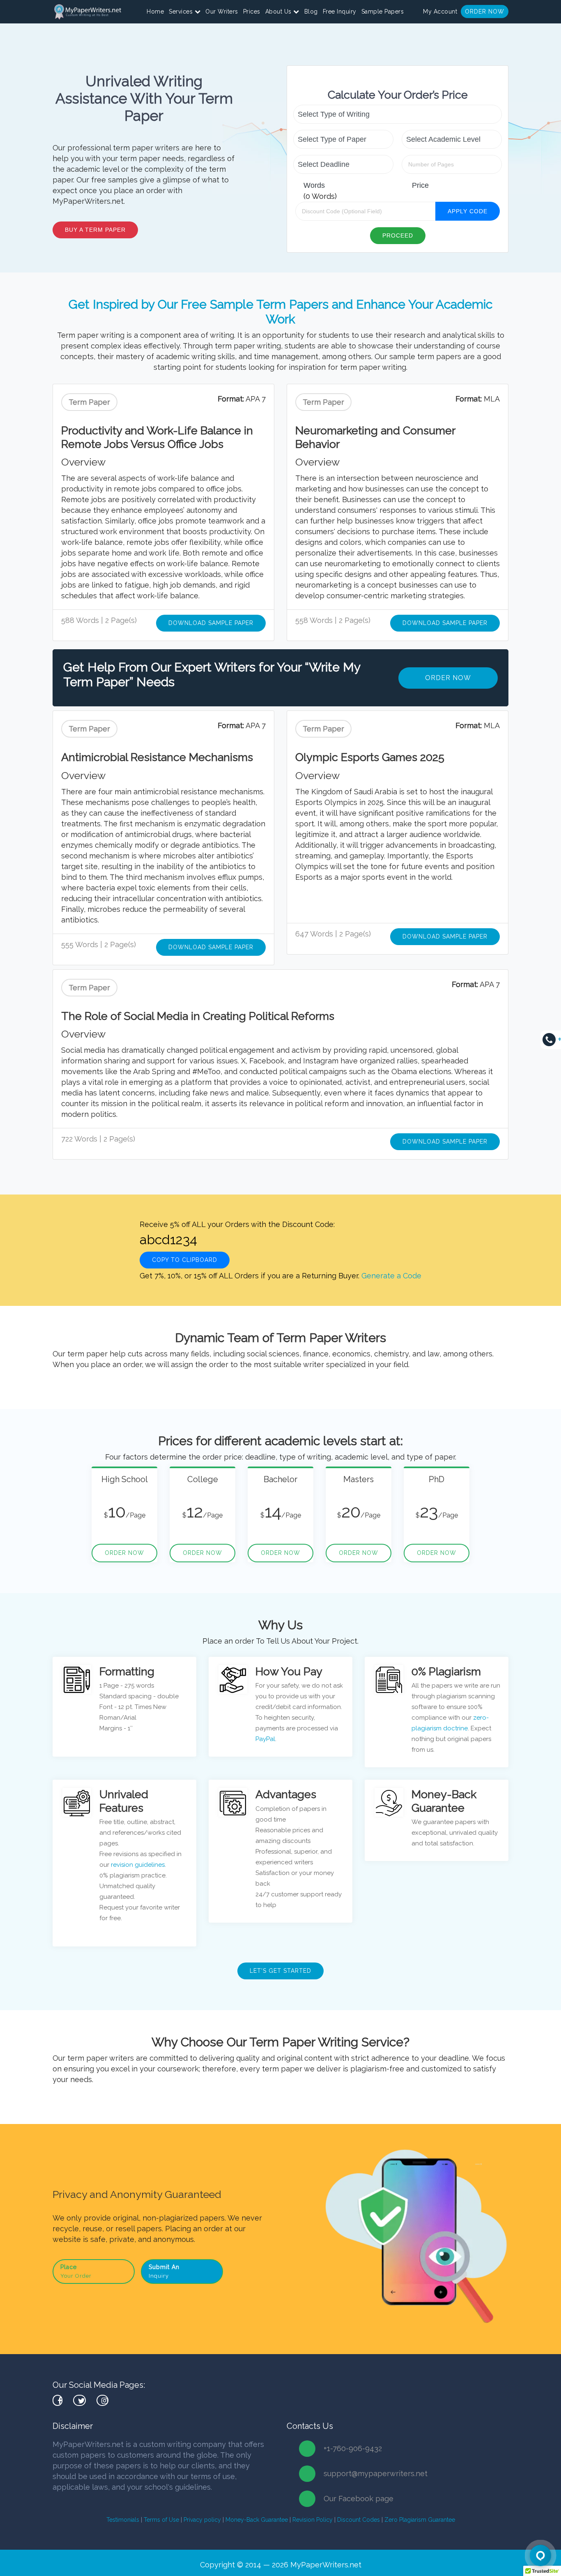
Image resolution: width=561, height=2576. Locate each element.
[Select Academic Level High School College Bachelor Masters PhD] (452, 139)
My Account (440, 12)
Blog (311, 12)
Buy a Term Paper (95, 230)
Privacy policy (202, 2520)
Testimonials (123, 2520)
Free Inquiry (340, 12)
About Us (279, 12)
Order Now (485, 12)
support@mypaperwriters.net (376, 2473)
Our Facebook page (359, 2499)
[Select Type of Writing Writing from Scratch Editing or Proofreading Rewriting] (398, 114)
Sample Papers (383, 12)
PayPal (265, 1739)
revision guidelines (138, 1865)
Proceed (398, 235)
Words (314, 185)
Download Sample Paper (211, 623)
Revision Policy (313, 2520)
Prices (252, 12)
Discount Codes (359, 2520)
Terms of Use (161, 2520)
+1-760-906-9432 (353, 2448)
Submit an (164, 2271)
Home (155, 12)
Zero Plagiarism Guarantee (420, 2520)
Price (420, 185)
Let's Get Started (280, 1971)
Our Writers (222, 12)
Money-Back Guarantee (257, 2520)
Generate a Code (391, 1276)
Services (182, 12)
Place (76, 2271)
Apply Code (468, 211)
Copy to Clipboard (185, 1260)
